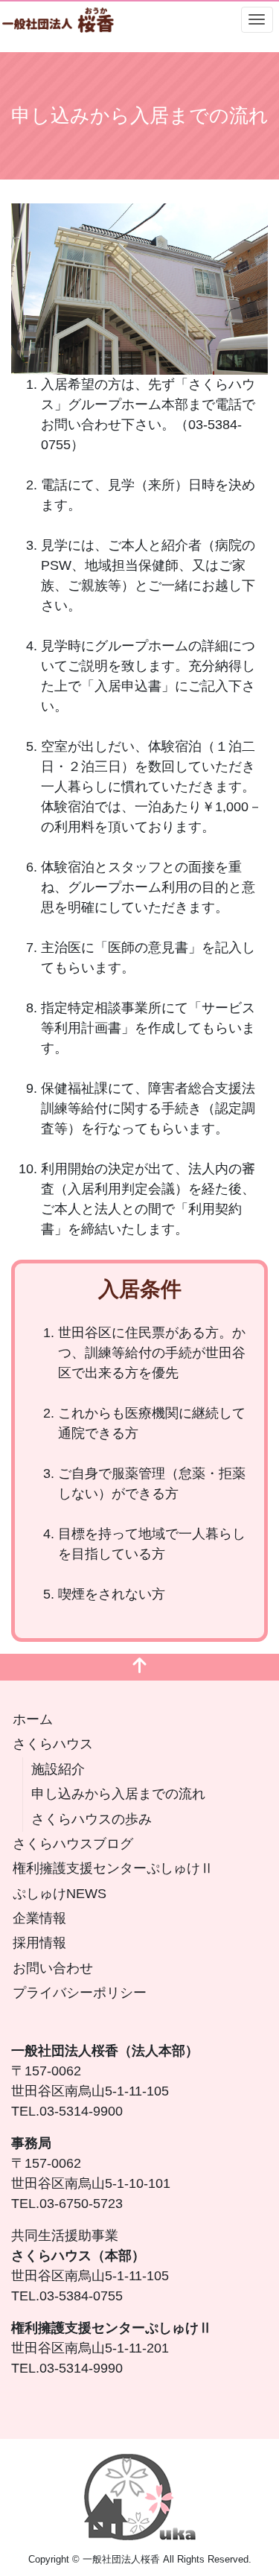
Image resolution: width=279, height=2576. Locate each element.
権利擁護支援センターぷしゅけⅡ (113, 1868)
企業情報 (39, 1918)
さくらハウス (53, 1744)
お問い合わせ (53, 1968)
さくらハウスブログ (73, 1844)
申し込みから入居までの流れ (118, 1794)
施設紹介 (58, 1769)
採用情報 (39, 1943)
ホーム (33, 1719)
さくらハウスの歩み (92, 1819)
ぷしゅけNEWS (60, 1894)
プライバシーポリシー (80, 1993)
